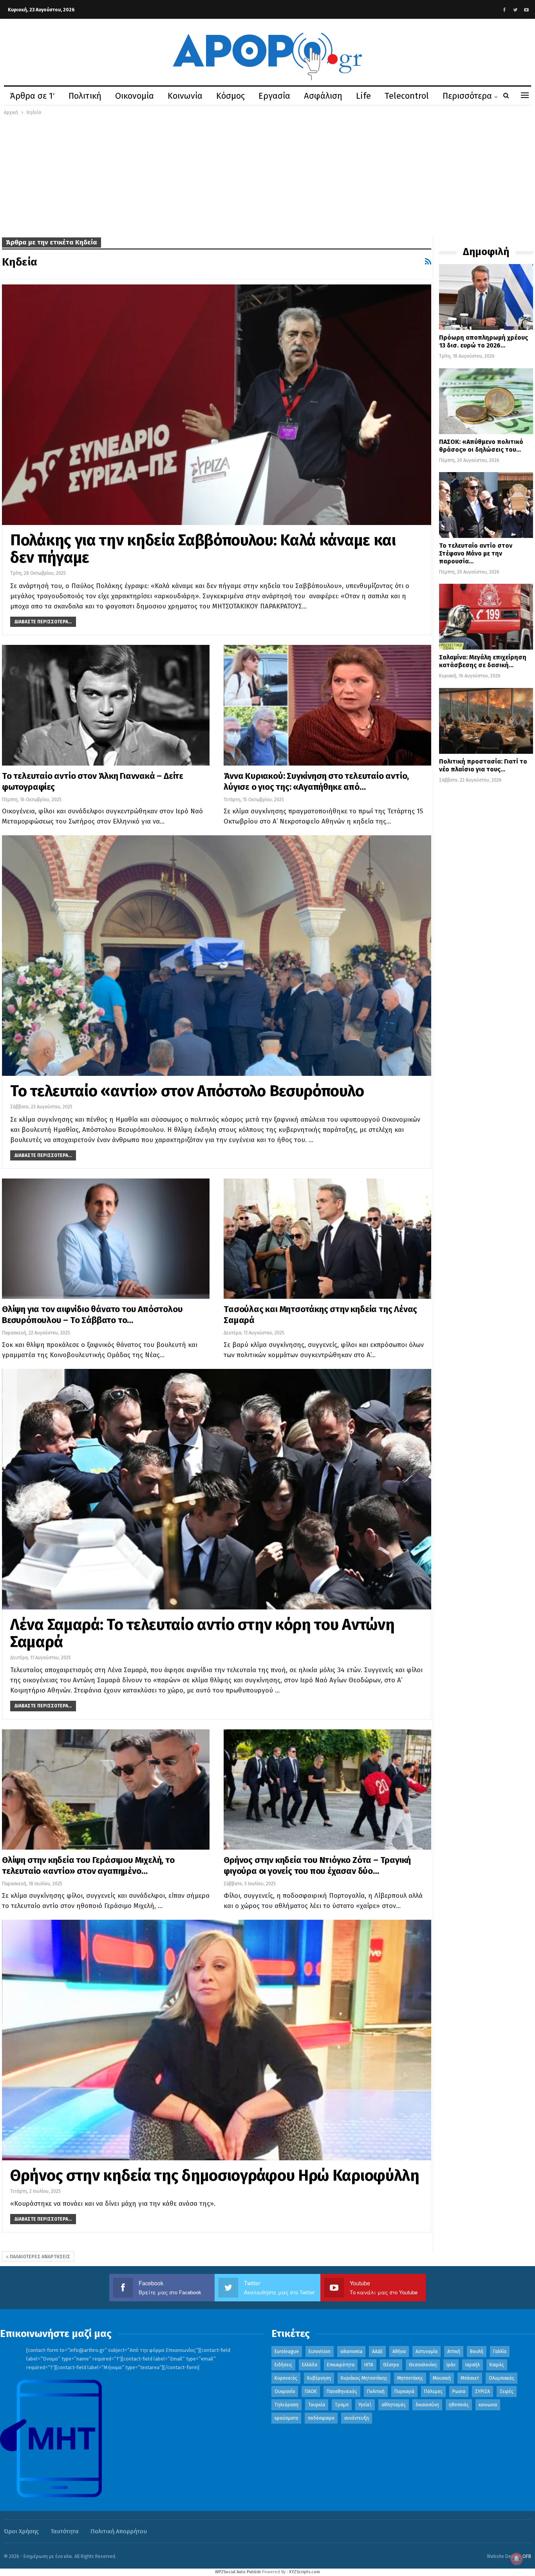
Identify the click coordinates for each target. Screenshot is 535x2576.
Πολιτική (85, 96)
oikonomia (351, 2352)
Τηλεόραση (286, 2405)
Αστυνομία (427, 2352)
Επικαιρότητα (341, 2365)
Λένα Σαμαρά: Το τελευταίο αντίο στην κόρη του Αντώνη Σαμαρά (202, 1633)
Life (363, 96)
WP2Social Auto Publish (238, 2572)
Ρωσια (459, 2391)
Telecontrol (407, 96)
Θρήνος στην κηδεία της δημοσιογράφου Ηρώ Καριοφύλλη (215, 2176)
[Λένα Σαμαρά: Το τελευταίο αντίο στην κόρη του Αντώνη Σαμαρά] (217, 1489)
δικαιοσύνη (427, 2405)
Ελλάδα (310, 2365)
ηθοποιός (459, 2405)
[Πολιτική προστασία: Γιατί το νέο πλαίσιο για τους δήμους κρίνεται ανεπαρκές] (486, 721)
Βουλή (477, 2352)
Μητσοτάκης (410, 2378)
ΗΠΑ (369, 2365)
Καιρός (497, 2365)
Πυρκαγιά (404, 2391)
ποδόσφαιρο (321, 2418)
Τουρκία (317, 2405)
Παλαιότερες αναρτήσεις (39, 2257)
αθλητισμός (394, 2405)
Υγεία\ (365, 2405)
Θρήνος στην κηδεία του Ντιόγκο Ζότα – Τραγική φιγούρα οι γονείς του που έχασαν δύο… (317, 1865)
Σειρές (507, 2391)
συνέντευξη (357, 2418)
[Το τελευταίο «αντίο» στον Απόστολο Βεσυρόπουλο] (217, 956)
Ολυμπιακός (502, 2378)
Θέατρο (391, 2365)
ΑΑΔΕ (377, 2352)
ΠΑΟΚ (311, 2391)
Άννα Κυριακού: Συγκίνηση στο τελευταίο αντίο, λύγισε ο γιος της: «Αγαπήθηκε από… (316, 781)
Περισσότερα (467, 96)
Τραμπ (342, 2405)
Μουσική (442, 2378)
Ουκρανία (285, 2391)
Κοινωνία (185, 96)
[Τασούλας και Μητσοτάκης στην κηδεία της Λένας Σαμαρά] (327, 1239)
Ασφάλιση (323, 96)
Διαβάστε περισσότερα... (43, 622)
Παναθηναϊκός (342, 2391)
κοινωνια (488, 2405)
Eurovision (320, 2352)
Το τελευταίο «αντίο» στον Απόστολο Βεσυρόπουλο (187, 1091)
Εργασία (274, 96)
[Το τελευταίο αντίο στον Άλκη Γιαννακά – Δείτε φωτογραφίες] (106, 705)
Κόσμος (230, 96)
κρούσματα (286, 2418)
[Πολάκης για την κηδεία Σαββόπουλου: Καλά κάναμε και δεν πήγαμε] (217, 405)
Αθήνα (399, 2352)
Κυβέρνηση (319, 2378)
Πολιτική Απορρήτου (119, 2531)
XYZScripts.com (305, 2572)
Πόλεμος (433, 2391)
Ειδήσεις (283, 2365)
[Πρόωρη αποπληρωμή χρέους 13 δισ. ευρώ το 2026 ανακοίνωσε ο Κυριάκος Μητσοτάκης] (486, 297)
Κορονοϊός (286, 2378)
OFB (527, 2556)
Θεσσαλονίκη (423, 2365)
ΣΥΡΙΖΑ (483, 2391)
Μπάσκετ (470, 2378)
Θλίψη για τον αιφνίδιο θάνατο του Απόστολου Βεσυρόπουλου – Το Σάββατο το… (92, 1315)
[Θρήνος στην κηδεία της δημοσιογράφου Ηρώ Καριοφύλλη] (217, 2040)
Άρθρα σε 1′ (33, 96)
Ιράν (451, 2365)
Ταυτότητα (65, 2531)
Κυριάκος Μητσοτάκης (364, 2378)
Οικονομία (135, 96)
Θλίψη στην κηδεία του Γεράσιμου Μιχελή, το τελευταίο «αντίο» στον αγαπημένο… (88, 1865)
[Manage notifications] (517, 2559)
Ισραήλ (473, 2365)
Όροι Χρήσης (21, 2531)
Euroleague (287, 2352)
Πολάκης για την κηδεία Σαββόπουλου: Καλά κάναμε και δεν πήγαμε (203, 549)
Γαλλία (500, 2352)
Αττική (454, 2352)
